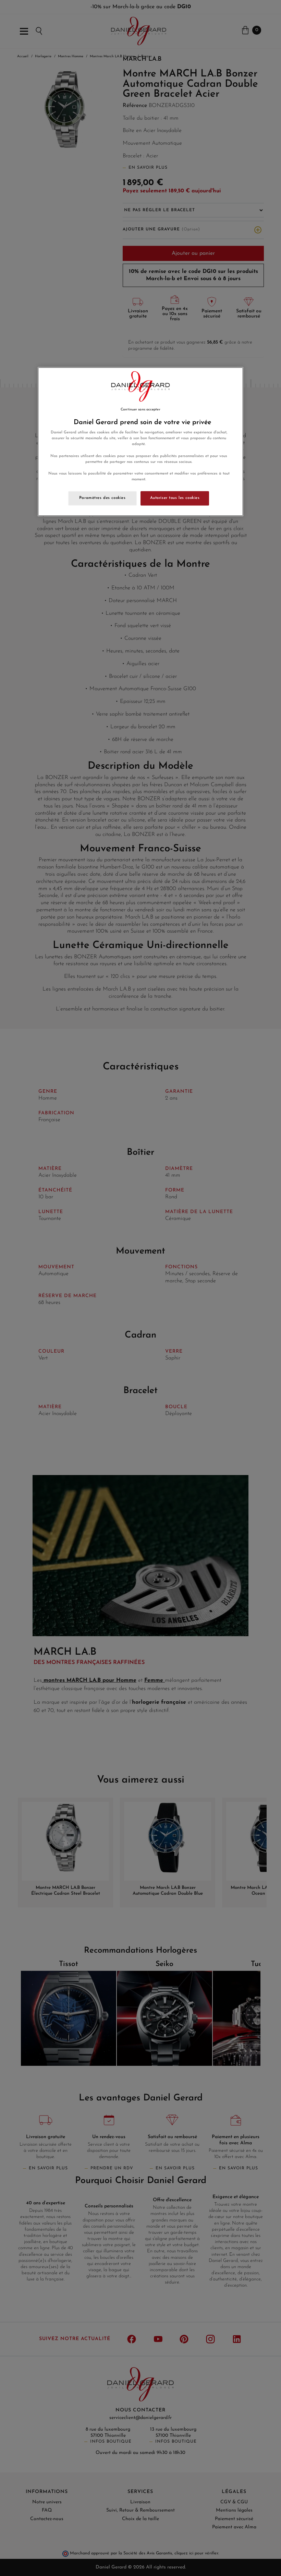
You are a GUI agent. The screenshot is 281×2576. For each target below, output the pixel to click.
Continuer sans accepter (140, 410)
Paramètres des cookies (102, 498)
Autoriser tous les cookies (175, 498)
